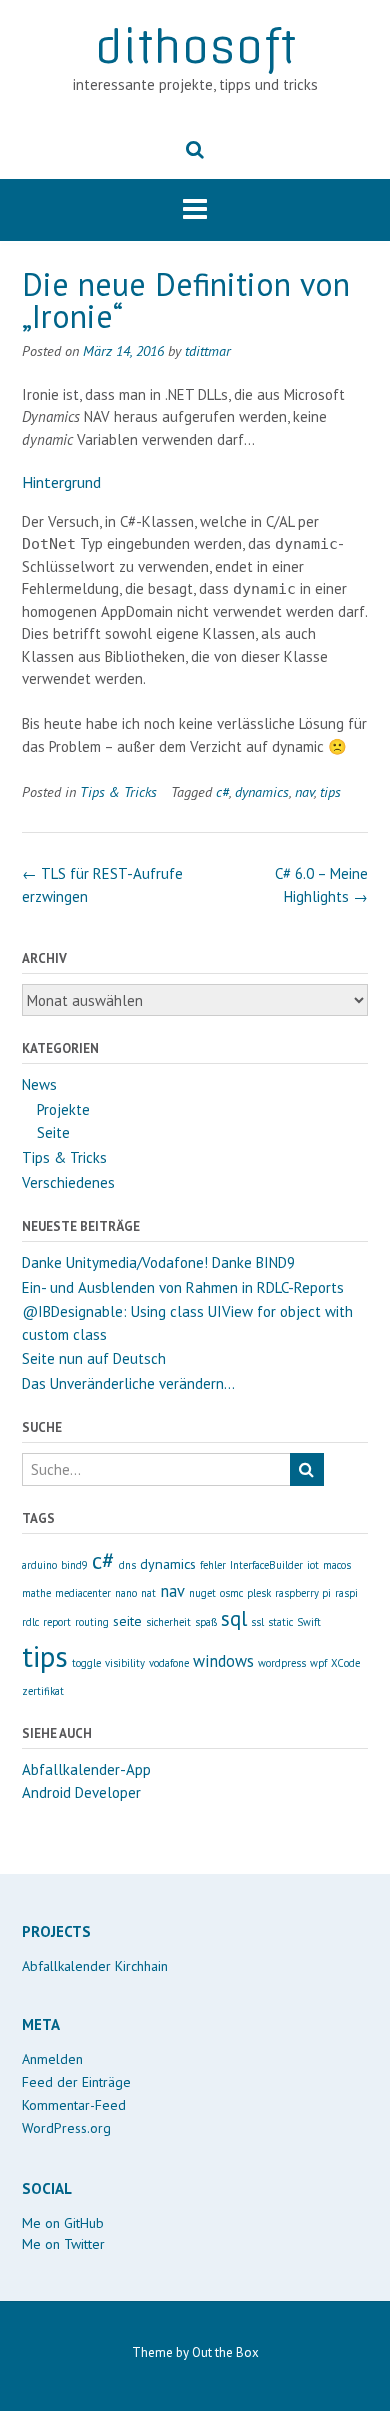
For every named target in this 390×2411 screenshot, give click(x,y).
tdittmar (208, 350)
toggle (86, 1663)
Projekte (63, 1109)
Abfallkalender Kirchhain (95, 1966)
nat (148, 1593)
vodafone (169, 1663)
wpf (318, 1663)
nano (126, 1593)
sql (234, 1618)
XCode (345, 1663)
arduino (39, 1565)
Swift (309, 1622)
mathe (36, 1593)
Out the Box (225, 2352)
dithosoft (195, 47)
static (280, 1622)
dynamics (262, 791)
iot (313, 1565)
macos (337, 1565)
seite (127, 1621)
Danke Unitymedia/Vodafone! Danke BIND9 (158, 1262)
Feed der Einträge (76, 2082)
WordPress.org (66, 2128)
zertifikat (43, 1691)
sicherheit (168, 1622)
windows (223, 1661)
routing (92, 1622)
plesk (259, 1593)
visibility (125, 1663)
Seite (53, 1132)
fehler (213, 1565)
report (57, 1622)
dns (127, 1565)
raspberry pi (303, 1593)
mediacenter (83, 1593)
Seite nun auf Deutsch (94, 1358)
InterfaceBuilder (266, 1565)
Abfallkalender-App (86, 1769)
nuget (202, 1593)
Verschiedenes (68, 1182)
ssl (257, 1622)
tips (330, 791)
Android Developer (81, 1792)
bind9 (74, 1565)
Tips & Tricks (118, 791)
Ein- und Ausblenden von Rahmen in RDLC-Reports (183, 1287)
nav (304, 791)
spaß (206, 1622)
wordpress (282, 1663)
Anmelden (52, 2059)
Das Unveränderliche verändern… (128, 1383)
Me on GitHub (63, 2223)
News (39, 1084)
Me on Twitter (63, 2244)
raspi (346, 1593)
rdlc (30, 1622)
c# (222, 791)
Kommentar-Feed (74, 2105)
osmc (231, 1593)
